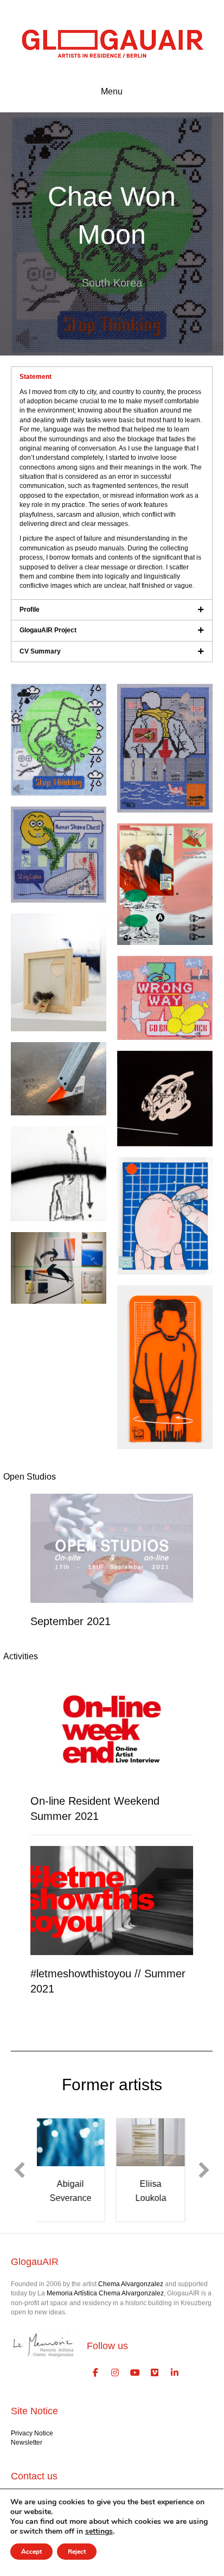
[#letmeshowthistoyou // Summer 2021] (112, 1900)
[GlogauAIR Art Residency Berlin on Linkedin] (175, 2373)
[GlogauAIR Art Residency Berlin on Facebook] (95, 2373)
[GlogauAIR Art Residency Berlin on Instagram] (116, 2373)
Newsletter (27, 2442)
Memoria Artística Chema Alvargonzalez (105, 2293)
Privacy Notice (32, 2433)
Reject (77, 2552)
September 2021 (71, 1621)
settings (99, 2531)
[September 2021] (112, 1548)
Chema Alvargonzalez (131, 2284)
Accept (31, 2552)
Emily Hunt (172, 2184)
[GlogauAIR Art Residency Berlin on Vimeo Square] (155, 2373)
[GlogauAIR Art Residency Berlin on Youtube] (135, 2373)
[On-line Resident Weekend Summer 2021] (112, 1728)
